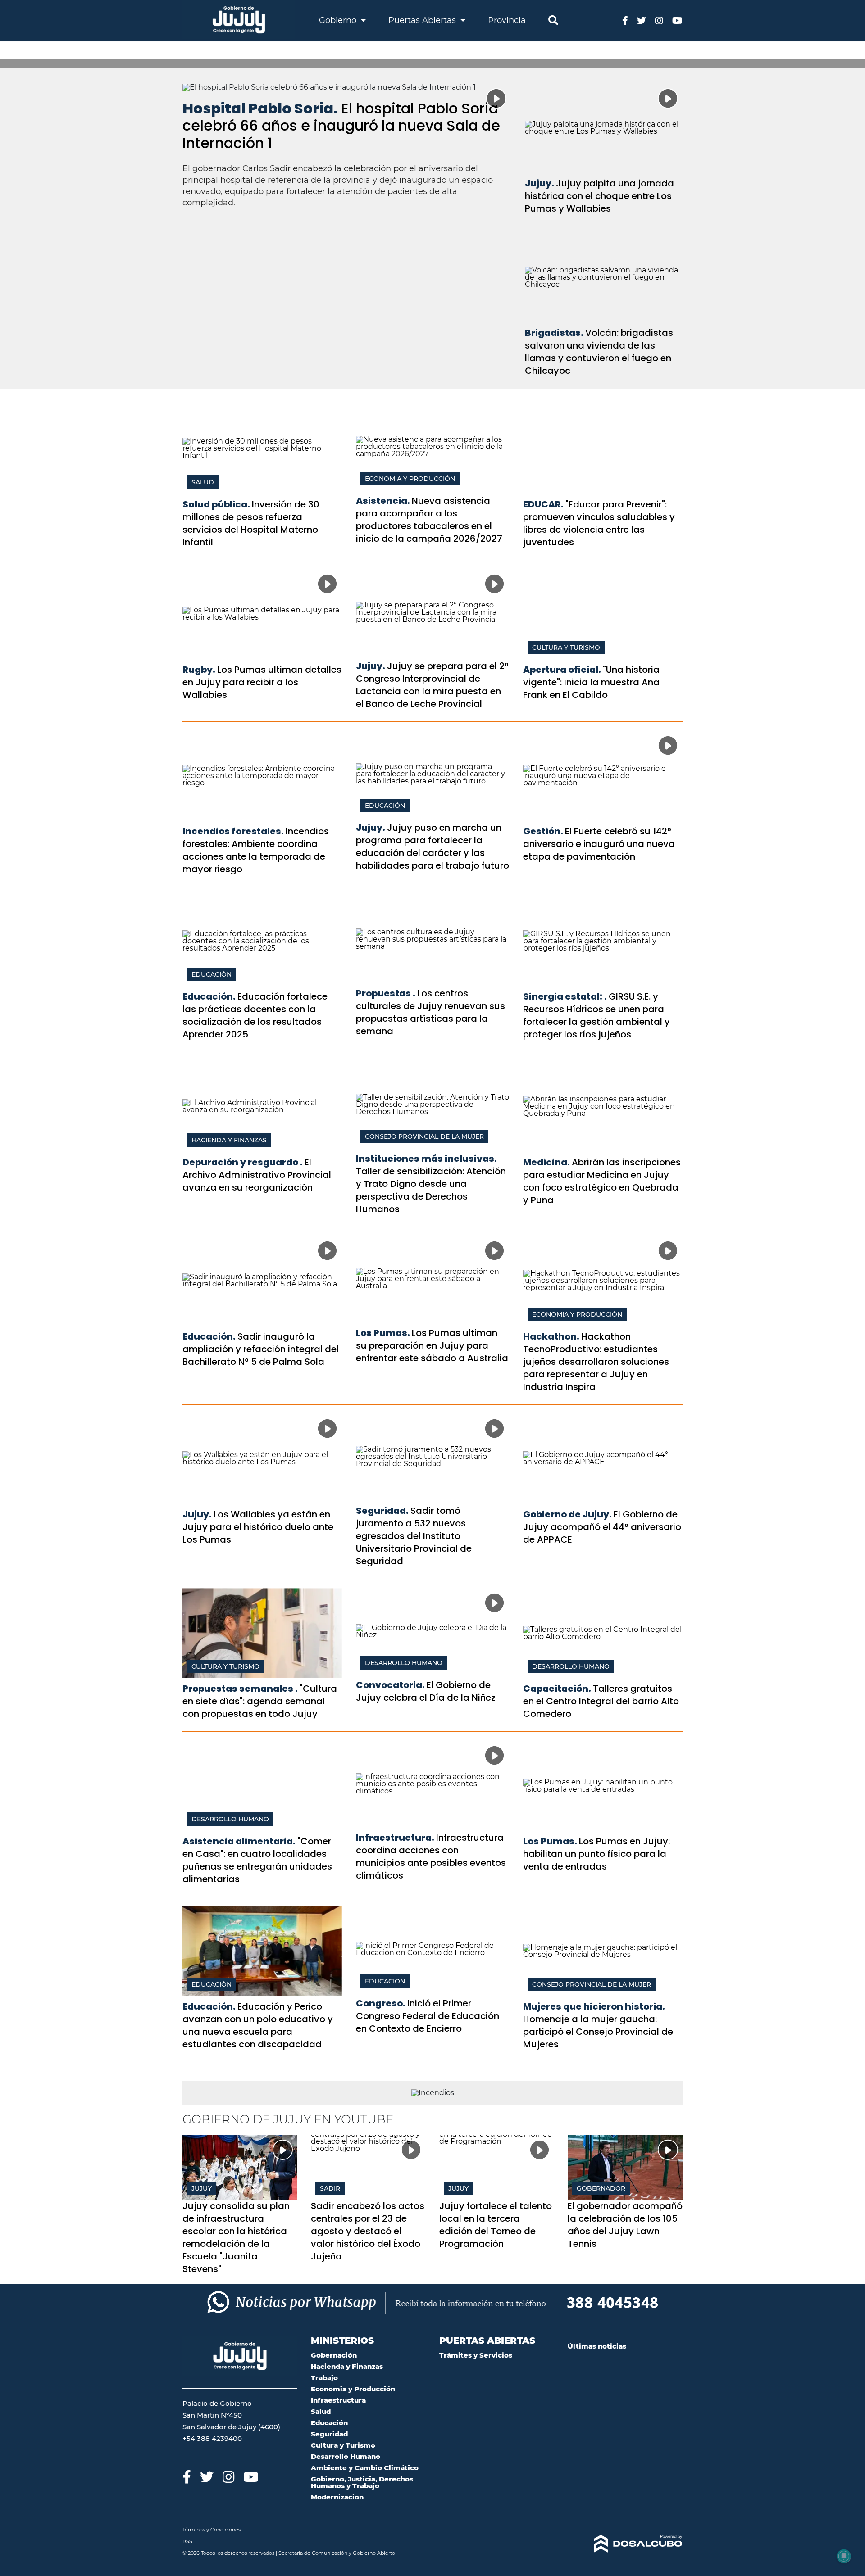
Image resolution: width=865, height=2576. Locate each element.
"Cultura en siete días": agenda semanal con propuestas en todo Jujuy (260, 1701)
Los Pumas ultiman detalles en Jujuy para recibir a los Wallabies (262, 682)
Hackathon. (551, 1336)
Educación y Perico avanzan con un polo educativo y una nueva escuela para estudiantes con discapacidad (258, 2025)
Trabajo (324, 2378)
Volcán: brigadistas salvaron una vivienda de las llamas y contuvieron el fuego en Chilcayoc (599, 352)
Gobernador (601, 2188)
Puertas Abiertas (423, 20)
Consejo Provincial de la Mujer (424, 1136)
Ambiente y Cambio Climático (365, 2468)
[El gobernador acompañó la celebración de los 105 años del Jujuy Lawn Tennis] (625, 2167)
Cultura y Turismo (566, 647)
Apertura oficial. (562, 670)
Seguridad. (382, 1511)
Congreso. (381, 2003)
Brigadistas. (554, 333)
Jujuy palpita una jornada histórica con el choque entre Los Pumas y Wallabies (599, 196)
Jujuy (202, 2188)
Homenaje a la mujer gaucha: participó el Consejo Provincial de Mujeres (598, 2032)
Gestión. (543, 831)
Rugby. (199, 670)
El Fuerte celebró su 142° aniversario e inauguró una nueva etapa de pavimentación (599, 844)
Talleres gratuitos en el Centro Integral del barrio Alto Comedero (601, 1701)
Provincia (507, 20)
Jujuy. (539, 183)
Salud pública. (216, 504)
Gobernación (334, 2355)
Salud (203, 482)
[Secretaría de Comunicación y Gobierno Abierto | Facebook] (625, 20)
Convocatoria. (390, 1685)
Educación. (209, 996)
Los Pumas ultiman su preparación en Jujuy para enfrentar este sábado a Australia (432, 1345)
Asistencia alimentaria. (239, 1841)
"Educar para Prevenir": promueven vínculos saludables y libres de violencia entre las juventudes (599, 523)
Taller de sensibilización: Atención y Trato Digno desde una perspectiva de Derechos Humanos (431, 1190)
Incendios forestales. (233, 831)
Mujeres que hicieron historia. (594, 2006)
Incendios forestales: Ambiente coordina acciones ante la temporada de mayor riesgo (256, 850)
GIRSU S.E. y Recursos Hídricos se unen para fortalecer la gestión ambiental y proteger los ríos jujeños (596, 1015)
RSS (187, 2541)
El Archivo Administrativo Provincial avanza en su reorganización (257, 1175)
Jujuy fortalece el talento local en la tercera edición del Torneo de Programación (496, 2225)
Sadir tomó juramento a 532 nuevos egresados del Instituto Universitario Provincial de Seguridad (414, 1536)
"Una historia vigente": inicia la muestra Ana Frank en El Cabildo (591, 682)
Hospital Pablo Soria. (260, 108)
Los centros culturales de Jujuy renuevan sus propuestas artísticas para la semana (430, 1012)
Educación (385, 806)
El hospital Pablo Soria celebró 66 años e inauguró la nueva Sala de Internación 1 (341, 126)
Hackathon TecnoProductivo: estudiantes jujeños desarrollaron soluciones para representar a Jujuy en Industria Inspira (596, 1362)
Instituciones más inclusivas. (426, 1159)
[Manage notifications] (844, 2556)
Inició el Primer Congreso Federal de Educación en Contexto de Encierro (428, 2016)
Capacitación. (557, 1689)
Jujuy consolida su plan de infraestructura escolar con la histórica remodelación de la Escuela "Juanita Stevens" (236, 2237)
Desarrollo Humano (404, 1663)
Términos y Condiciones (212, 2530)
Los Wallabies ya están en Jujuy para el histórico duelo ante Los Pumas (258, 1527)
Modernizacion (337, 2497)
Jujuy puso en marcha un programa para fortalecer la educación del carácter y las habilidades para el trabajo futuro (432, 847)
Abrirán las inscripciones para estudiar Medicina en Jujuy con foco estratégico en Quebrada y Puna (602, 1181)
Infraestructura (338, 2400)
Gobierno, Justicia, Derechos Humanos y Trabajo (362, 2482)
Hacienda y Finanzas (229, 1140)
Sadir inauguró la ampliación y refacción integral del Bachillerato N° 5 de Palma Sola (261, 1349)
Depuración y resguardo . (243, 1162)
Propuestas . (386, 993)
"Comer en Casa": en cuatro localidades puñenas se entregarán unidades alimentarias (257, 1860)
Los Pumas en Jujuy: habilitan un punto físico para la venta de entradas (596, 1854)
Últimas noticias (597, 2346)
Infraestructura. (395, 1838)
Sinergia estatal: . (565, 996)
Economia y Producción (410, 479)
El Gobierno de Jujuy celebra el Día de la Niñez (426, 1691)
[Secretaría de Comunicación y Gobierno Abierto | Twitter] (642, 20)
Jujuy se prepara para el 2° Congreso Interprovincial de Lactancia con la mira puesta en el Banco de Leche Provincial (432, 685)
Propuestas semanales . (240, 1689)
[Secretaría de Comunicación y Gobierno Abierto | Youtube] (677, 20)
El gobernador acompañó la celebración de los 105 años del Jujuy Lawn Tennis (625, 2225)
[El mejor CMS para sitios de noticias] (625, 2544)
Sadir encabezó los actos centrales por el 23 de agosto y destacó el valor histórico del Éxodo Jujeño (368, 2231)
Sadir (330, 2188)
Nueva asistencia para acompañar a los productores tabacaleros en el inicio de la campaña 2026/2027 (429, 520)
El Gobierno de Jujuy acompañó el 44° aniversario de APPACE (602, 1527)
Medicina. (546, 1162)
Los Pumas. (383, 1333)
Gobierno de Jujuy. (567, 1514)
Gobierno (339, 20)
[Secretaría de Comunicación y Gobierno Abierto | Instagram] (659, 20)
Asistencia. (383, 501)
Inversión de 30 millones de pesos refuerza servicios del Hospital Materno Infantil (251, 523)
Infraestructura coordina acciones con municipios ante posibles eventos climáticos (431, 1856)
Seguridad (329, 2434)
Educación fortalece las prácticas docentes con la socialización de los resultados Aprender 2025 (255, 1015)
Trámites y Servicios (476, 2355)
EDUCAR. (543, 504)
